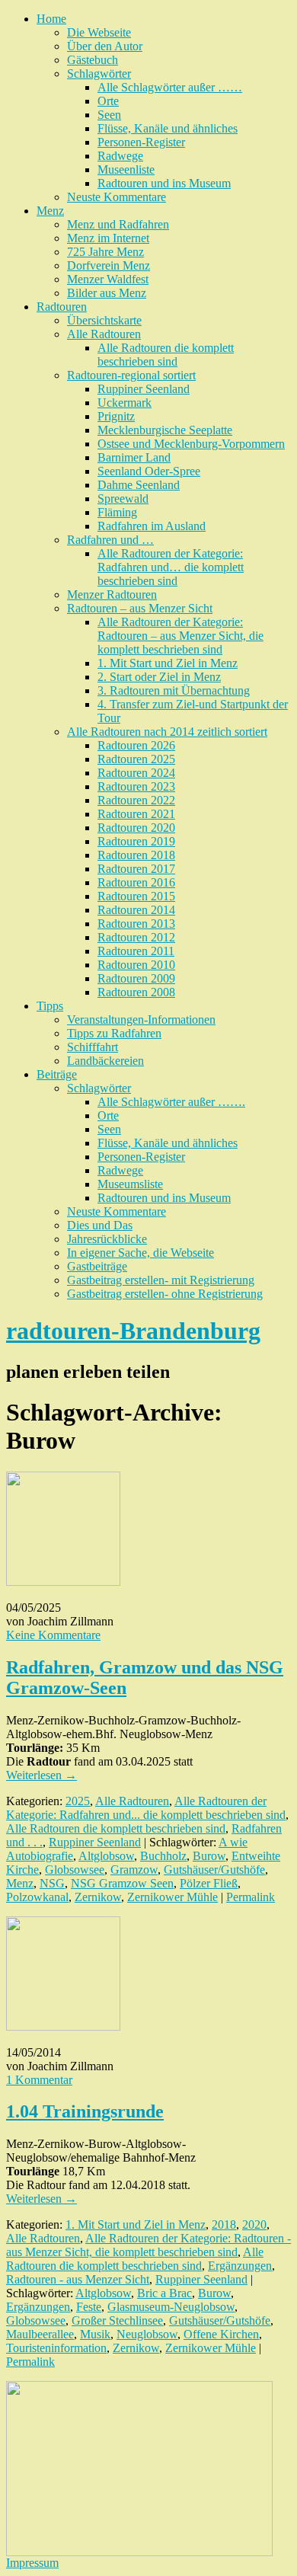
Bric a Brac (164, 2293)
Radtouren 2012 (136, 937)
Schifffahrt (93, 1047)
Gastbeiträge (97, 1266)
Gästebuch (93, 60)
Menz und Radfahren (118, 224)
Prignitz (116, 416)
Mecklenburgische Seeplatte (165, 430)
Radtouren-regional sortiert (131, 375)
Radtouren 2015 (136, 896)
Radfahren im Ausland (152, 526)
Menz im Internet (108, 238)
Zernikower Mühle (172, 1897)
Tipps (50, 1006)
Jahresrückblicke (107, 1239)
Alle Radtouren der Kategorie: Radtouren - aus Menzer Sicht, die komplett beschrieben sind (148, 2245)
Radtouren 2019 (136, 841)
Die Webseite (99, 32)
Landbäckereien (105, 1061)
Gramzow (134, 1870)
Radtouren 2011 (136, 951)
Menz (50, 211)
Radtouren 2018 (136, 855)
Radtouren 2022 (136, 800)
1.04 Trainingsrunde (85, 2111)
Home (51, 19)
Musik (95, 2334)
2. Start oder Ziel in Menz (159, 677)
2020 (254, 2224)
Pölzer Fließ (209, 1883)
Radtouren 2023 (136, 786)
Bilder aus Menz (107, 293)
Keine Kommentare (53, 1635)
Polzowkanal (37, 1897)
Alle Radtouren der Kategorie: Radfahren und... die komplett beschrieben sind (146, 1808)
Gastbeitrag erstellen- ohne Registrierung (165, 1294)
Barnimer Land (134, 457)
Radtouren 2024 (136, 773)
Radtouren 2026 (136, 745)
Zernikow (98, 1897)
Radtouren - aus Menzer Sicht (78, 2279)
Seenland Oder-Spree (149, 471)
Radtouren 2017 (136, 869)
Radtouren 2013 (136, 924)
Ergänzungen (240, 2266)
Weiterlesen (42, 1775)
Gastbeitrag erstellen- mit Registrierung (161, 1280)
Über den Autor (105, 46)
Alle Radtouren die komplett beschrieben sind (166, 355)
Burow (209, 1856)
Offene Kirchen (221, 2334)
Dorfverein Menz (109, 265)
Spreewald (123, 499)
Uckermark (125, 403)
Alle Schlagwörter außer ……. (171, 1102)
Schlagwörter (99, 74)
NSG (52, 1883)
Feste (89, 2307)
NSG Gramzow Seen (122, 1883)
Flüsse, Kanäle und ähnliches (168, 128)
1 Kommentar (39, 2080)
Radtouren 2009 (136, 978)
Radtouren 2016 (136, 882)
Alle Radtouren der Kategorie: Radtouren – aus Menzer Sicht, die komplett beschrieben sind (180, 636)
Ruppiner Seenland (144, 389)
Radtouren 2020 (136, 828)
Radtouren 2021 (136, 814)
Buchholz (163, 1856)
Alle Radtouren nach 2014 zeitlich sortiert (167, 732)
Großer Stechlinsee (117, 2320)
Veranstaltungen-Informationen (141, 1020)
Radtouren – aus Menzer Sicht (140, 608)
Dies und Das (100, 1225)
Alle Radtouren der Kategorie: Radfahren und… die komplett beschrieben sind (171, 567)
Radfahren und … (110, 540)
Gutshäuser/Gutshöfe (214, 1870)
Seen (109, 115)
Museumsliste (130, 1184)
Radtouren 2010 (136, 965)
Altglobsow (106, 1856)
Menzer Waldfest (108, 279)
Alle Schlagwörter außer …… (170, 87)
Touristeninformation (56, 2348)
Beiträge (57, 1074)
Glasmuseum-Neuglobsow (171, 2307)
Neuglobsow (147, 2334)
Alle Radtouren (104, 334)
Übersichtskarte (104, 320)
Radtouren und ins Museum (164, 183)
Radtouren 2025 (136, 759)
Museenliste (126, 169)
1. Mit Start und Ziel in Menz (168, 663)
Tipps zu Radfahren (114, 1033)
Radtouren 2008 (136, 992)
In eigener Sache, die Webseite (141, 1253)
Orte (108, 101)
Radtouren (62, 307)
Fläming (117, 512)
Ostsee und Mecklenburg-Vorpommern (191, 444)
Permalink (251, 1897)
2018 (224, 2224)
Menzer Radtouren (112, 594)
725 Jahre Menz (105, 252)
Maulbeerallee (40, 2334)
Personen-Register (141, 142)
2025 (78, 1801)
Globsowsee (75, 1870)
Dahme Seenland (139, 485)
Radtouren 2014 (136, 910)
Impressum (32, 2563)
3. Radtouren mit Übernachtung (174, 690)
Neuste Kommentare (117, 197)
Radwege (120, 156)
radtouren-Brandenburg (133, 1331)
